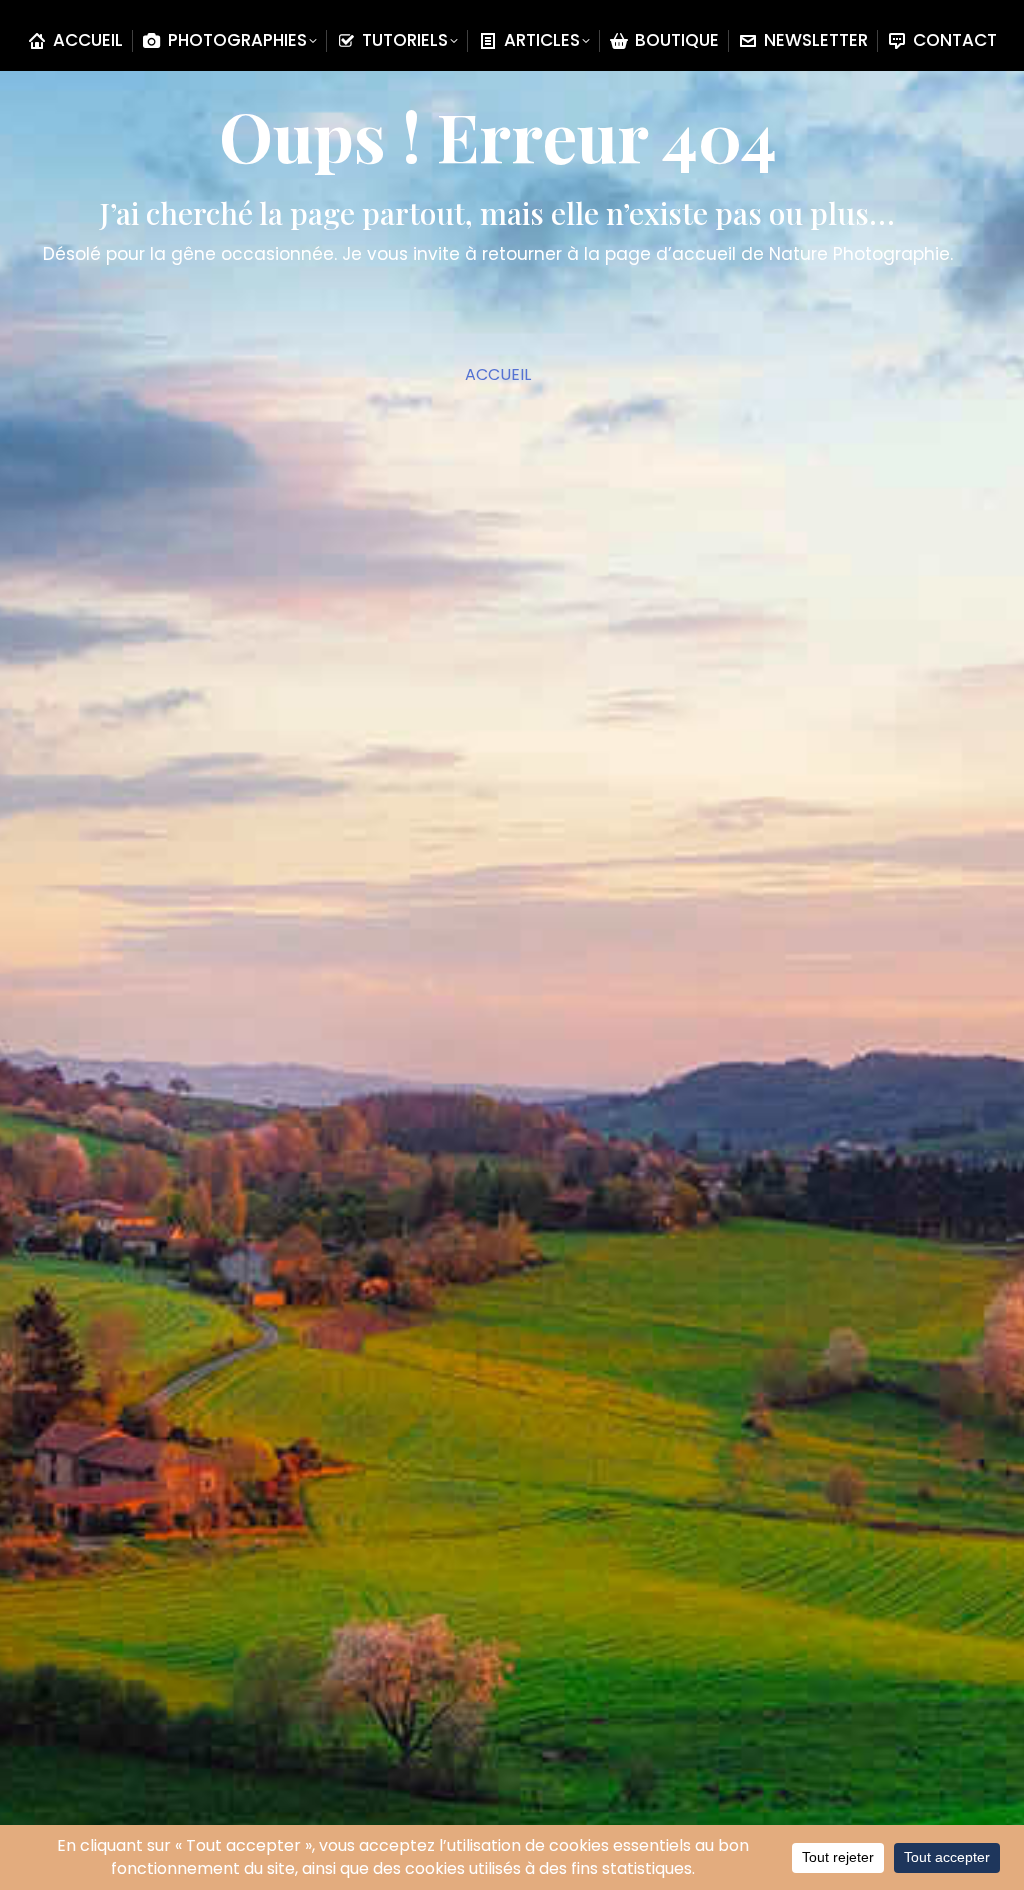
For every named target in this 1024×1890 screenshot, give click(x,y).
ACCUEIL (498, 374)
